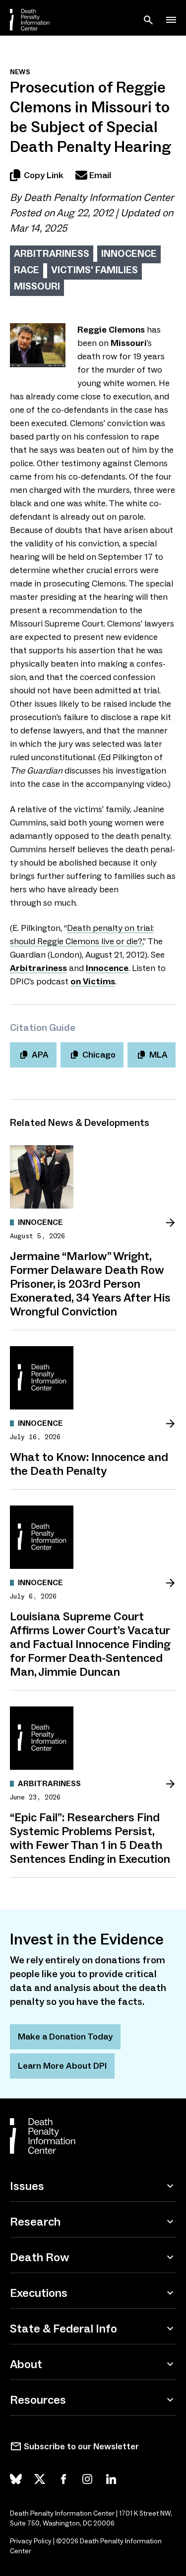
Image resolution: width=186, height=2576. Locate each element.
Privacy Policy (31, 2541)
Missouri (37, 286)
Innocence (129, 253)
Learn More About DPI (62, 2066)
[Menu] (171, 20)
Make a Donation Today (65, 2037)
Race (27, 270)
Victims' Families (94, 270)
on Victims (93, 981)
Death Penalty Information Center (99, 197)
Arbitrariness (52, 253)
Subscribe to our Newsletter (81, 2446)
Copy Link (44, 175)
